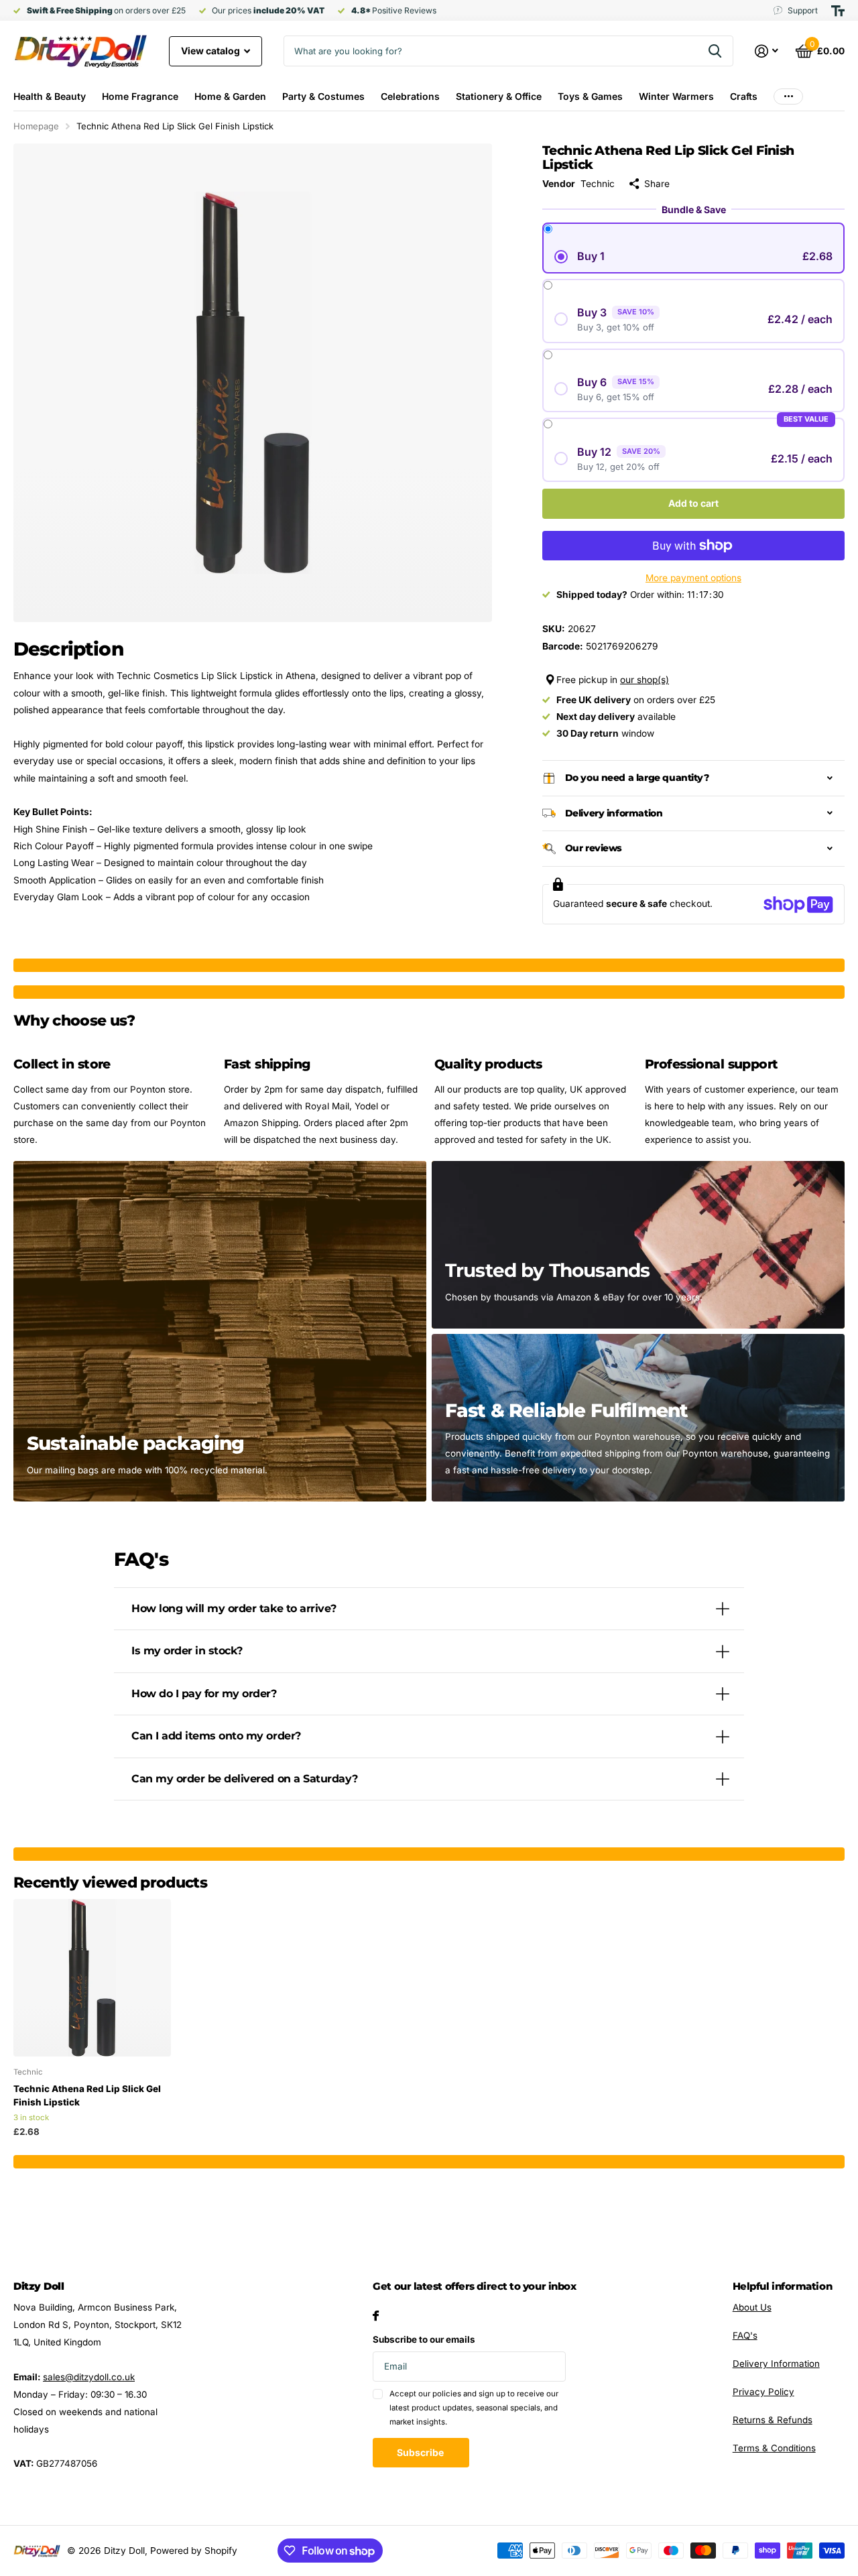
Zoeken (715, 51)
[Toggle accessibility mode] (838, 11)
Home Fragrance (140, 96)
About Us (752, 2307)
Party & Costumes (323, 96)
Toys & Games (590, 96)
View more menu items (788, 96)
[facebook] (376, 2316)
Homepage (36, 126)
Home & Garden (230, 96)
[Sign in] (767, 51)
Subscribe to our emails (424, 2339)
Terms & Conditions (774, 2448)
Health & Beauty (50, 96)
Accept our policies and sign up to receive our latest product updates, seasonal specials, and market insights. (474, 2408)
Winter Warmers (676, 96)
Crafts (744, 96)
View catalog (211, 51)
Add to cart (693, 503)
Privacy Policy (763, 2392)
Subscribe (421, 2452)
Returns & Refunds (773, 2420)
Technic (598, 184)
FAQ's (745, 2335)
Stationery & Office (499, 96)
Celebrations (410, 96)
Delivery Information (776, 2364)
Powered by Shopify (194, 2551)
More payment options (693, 578)
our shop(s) (645, 680)
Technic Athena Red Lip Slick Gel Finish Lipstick (87, 2095)
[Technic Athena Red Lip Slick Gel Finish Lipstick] (92, 1978)
